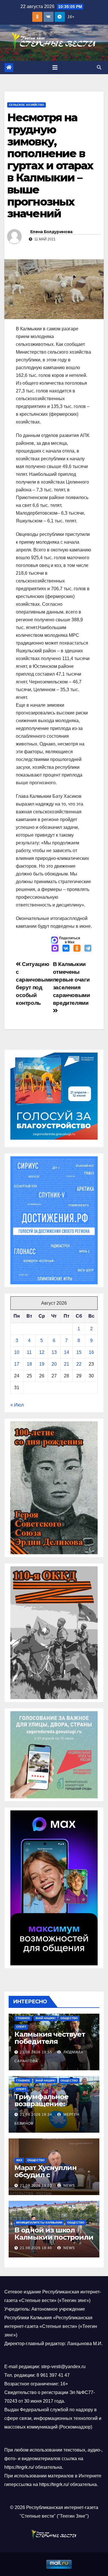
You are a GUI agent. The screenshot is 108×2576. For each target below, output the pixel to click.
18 (29, 1364)
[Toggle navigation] (55, 68)
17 (17, 1364)
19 (42, 1364)
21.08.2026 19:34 (36, 2115)
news (69, 2186)
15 (79, 1352)
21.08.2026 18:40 (36, 2248)
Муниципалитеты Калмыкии (39, 2223)
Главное (23, 2018)
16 (91, 1352)
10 (17, 1352)
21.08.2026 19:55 (36, 2052)
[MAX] (55, 949)
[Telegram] (88, 949)
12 (42, 1352)
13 (54, 1352)
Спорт (21, 2027)
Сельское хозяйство (26, 105)
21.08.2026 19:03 (36, 2186)
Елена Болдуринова (51, 232)
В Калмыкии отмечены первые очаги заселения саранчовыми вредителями (72, 984)
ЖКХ (19, 2160)
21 (67, 1364)
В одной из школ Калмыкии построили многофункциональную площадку (54, 2241)
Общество (69, 2018)
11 (29, 1352)
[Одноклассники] (77, 949)
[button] (99, 67)
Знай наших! (45, 2018)
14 (67, 1352)
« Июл (17, 1405)
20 (54, 1364)
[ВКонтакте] (66, 949)
